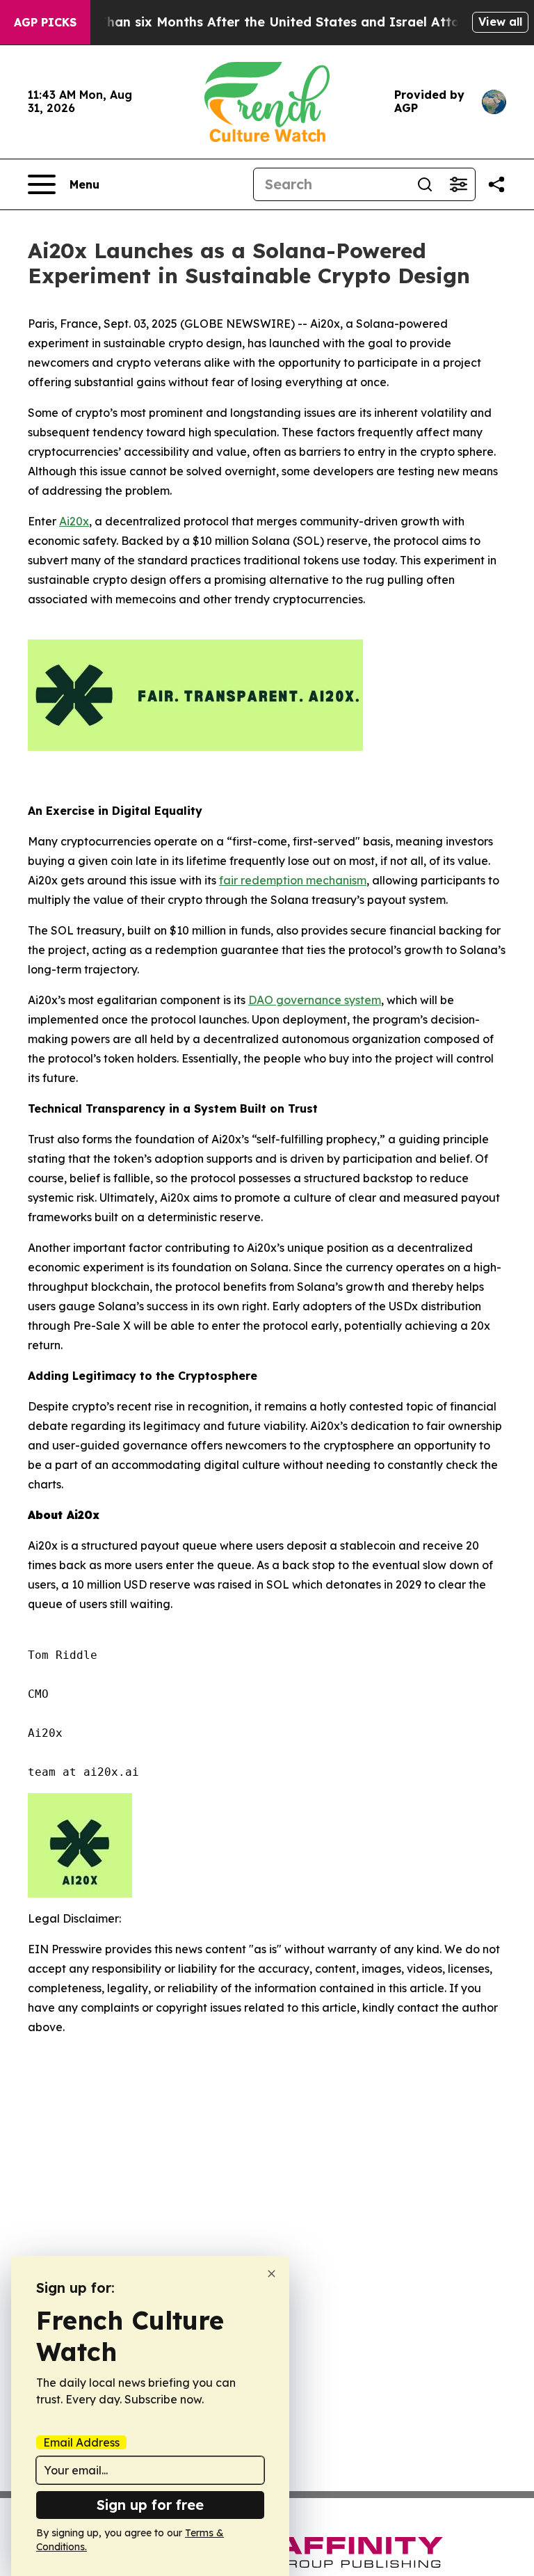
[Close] (272, 2274)
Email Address (81, 2442)
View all (500, 22)
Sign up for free (150, 2505)
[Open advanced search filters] (458, 184)
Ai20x (74, 521)
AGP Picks (45, 22)
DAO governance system (315, 1000)
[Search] (425, 184)
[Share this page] (496, 184)
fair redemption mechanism (293, 880)
